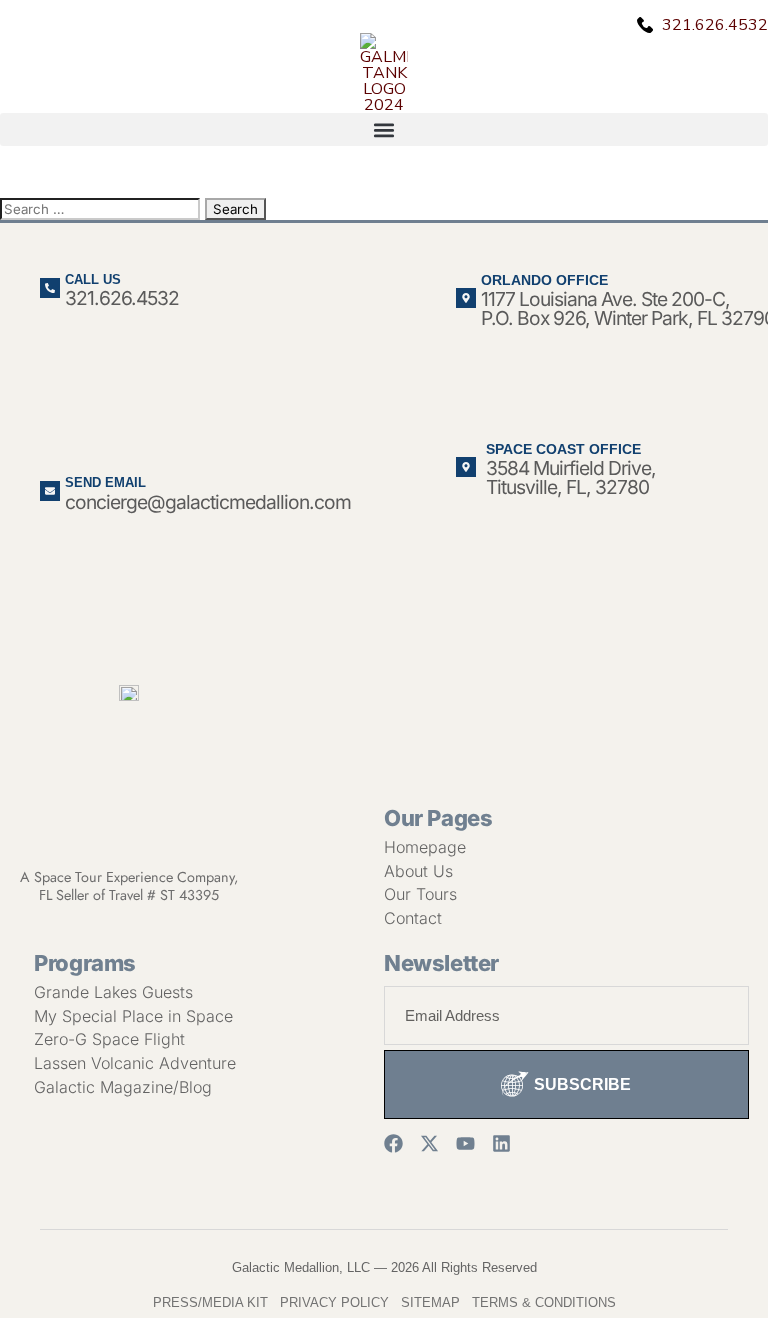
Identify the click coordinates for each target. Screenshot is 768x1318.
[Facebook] (393, 1143)
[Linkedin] (501, 1143)
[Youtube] (465, 1143)
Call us (93, 279)
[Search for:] (102, 208)
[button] (384, 129)
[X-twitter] (429, 1143)
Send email (105, 482)
